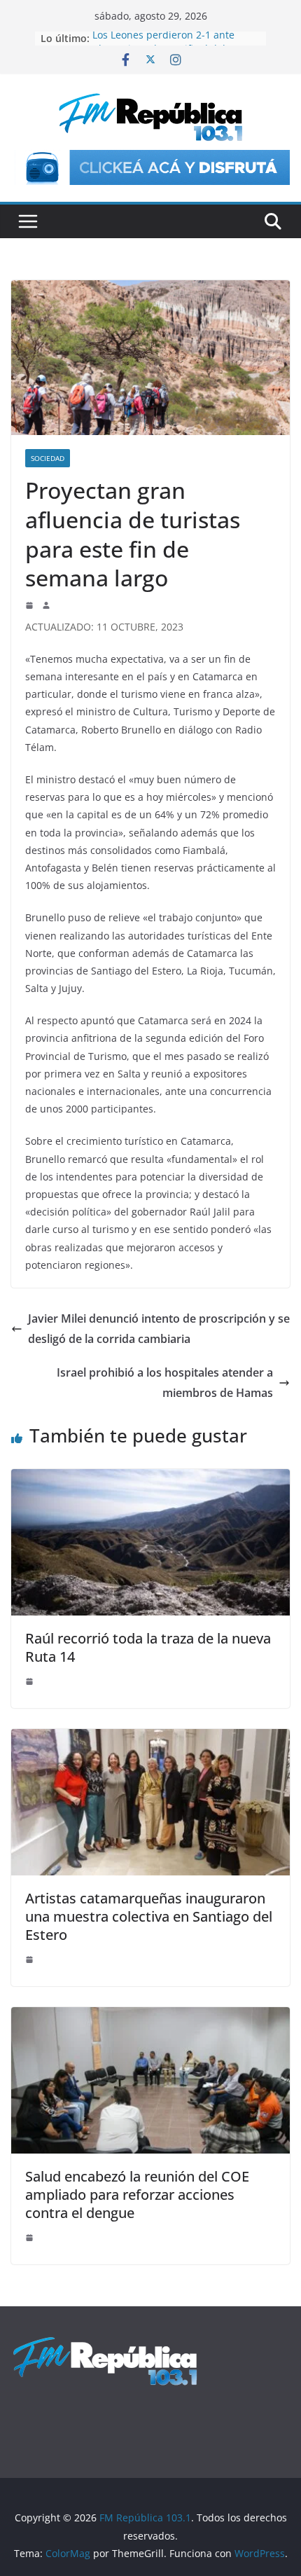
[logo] (105, 2343)
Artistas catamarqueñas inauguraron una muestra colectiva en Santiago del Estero (149, 1916)
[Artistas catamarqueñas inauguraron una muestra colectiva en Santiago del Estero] (150, 1739)
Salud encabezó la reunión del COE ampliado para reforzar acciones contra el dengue (137, 2195)
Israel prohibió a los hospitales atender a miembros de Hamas (165, 1383)
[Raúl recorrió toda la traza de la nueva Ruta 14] (150, 1479)
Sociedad (48, 458)
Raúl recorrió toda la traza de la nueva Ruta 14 (148, 1647)
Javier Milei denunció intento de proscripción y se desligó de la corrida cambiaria (159, 1329)
